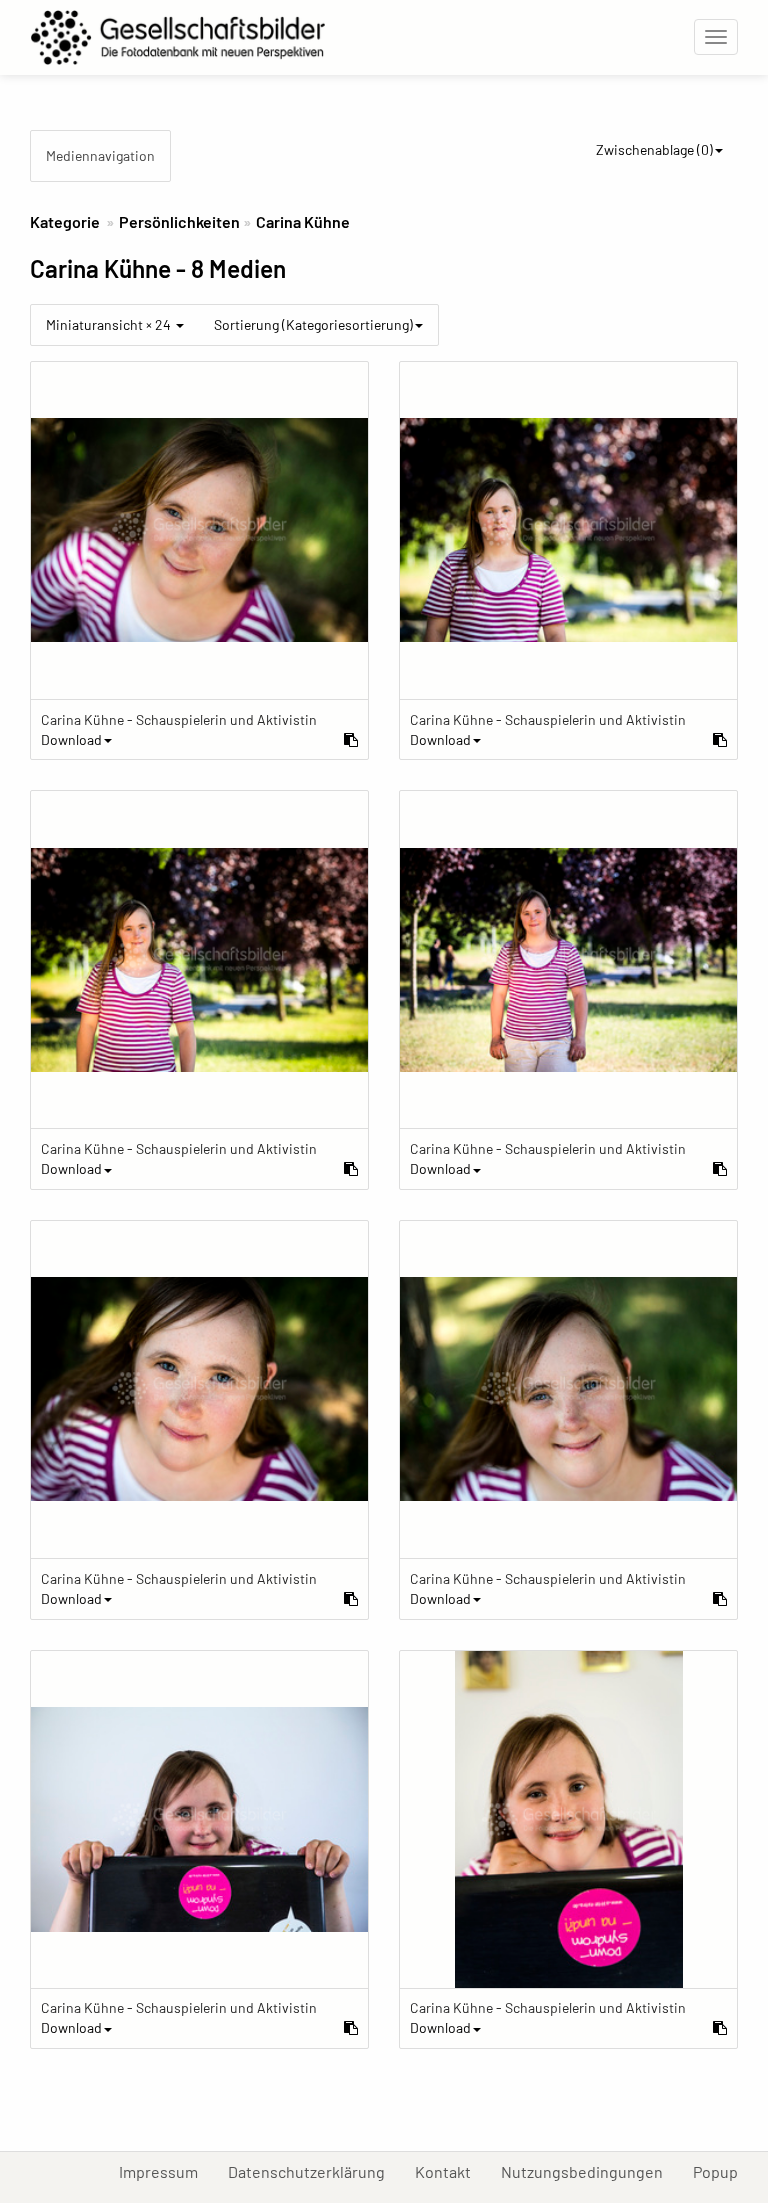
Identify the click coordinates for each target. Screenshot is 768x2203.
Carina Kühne (303, 221)
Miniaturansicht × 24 (110, 324)
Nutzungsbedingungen (589, 2171)
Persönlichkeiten (179, 221)
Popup (723, 2171)
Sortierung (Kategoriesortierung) (313, 324)
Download (71, 739)
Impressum (166, 2171)
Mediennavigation (100, 155)
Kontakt (450, 2171)
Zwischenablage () (654, 149)
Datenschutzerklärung (314, 2171)
